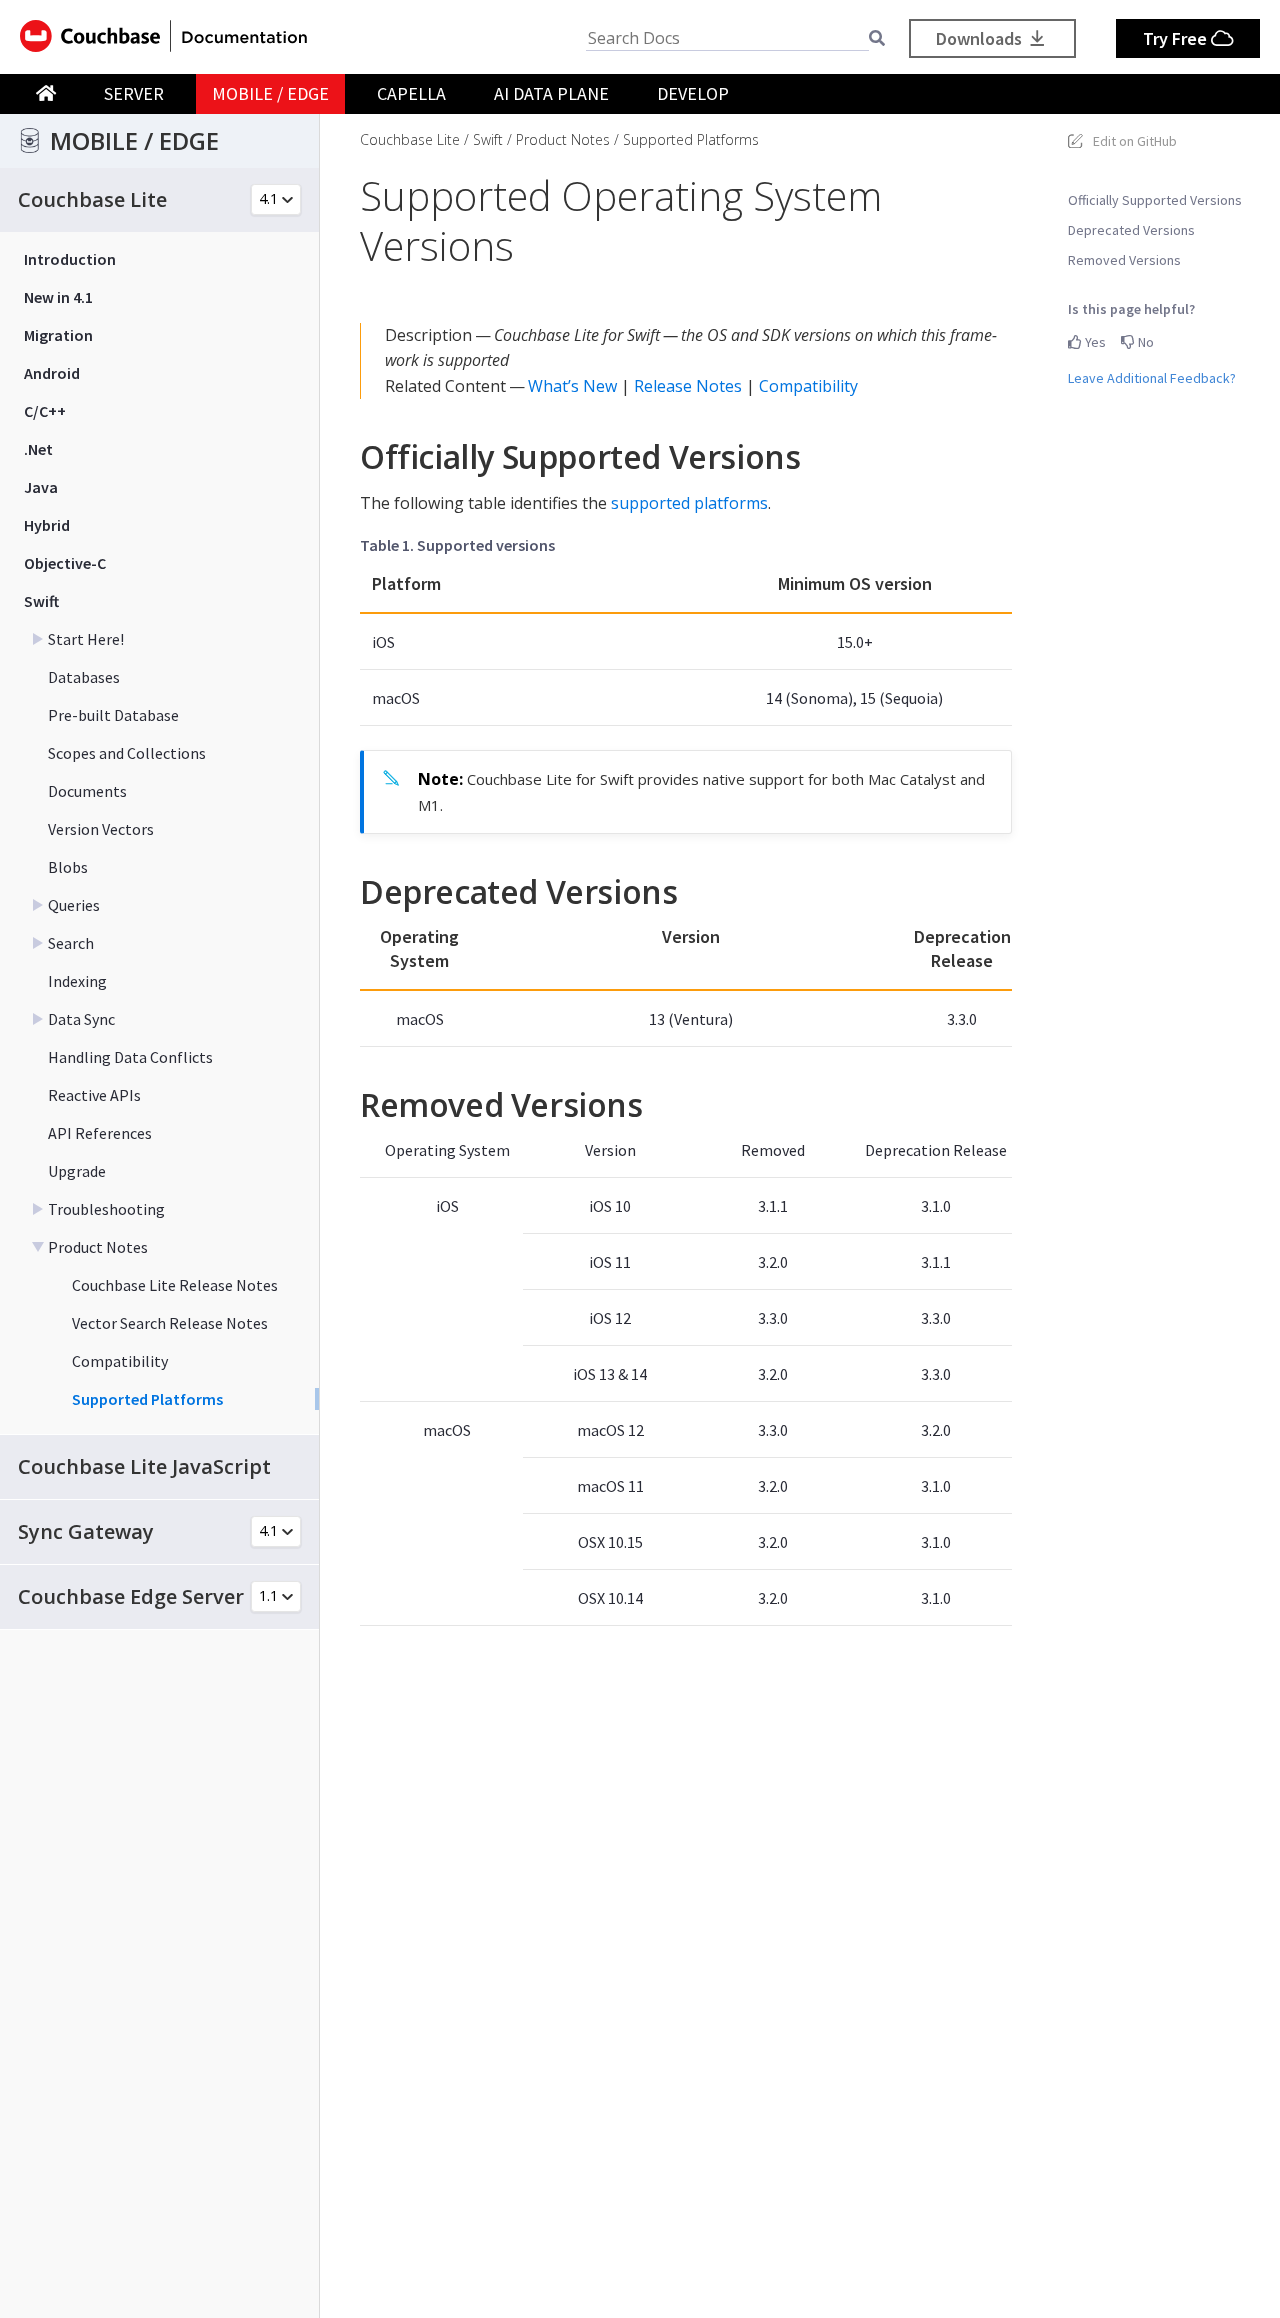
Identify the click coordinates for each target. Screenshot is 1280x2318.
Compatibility (120, 1361)
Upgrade (77, 1171)
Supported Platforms (147, 1399)
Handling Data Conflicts (130, 1057)
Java (41, 487)
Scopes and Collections (127, 753)
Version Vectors (101, 829)
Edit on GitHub (1135, 141)
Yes (1094, 342)
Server (134, 93)
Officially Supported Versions (1155, 200)
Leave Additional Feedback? (1152, 378)
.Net (38, 449)
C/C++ (45, 411)
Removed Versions (1124, 260)
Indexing (77, 981)
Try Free (1177, 38)
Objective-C (65, 563)
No (1144, 342)
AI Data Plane (551, 93)
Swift (41, 601)
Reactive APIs (94, 1095)
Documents (87, 791)
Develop (693, 93)
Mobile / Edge (270, 93)
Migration (58, 335)
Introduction (70, 259)
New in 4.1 (58, 297)
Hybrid (47, 525)
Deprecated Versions (1131, 230)
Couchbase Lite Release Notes (175, 1285)
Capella (411, 93)
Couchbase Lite (410, 139)
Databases (84, 677)
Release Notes (688, 386)
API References (100, 1133)
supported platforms (689, 503)
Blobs (68, 867)
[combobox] (727, 38)
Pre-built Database (113, 715)
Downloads (981, 38)
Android (52, 373)
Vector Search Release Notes (170, 1323)
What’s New (572, 386)
